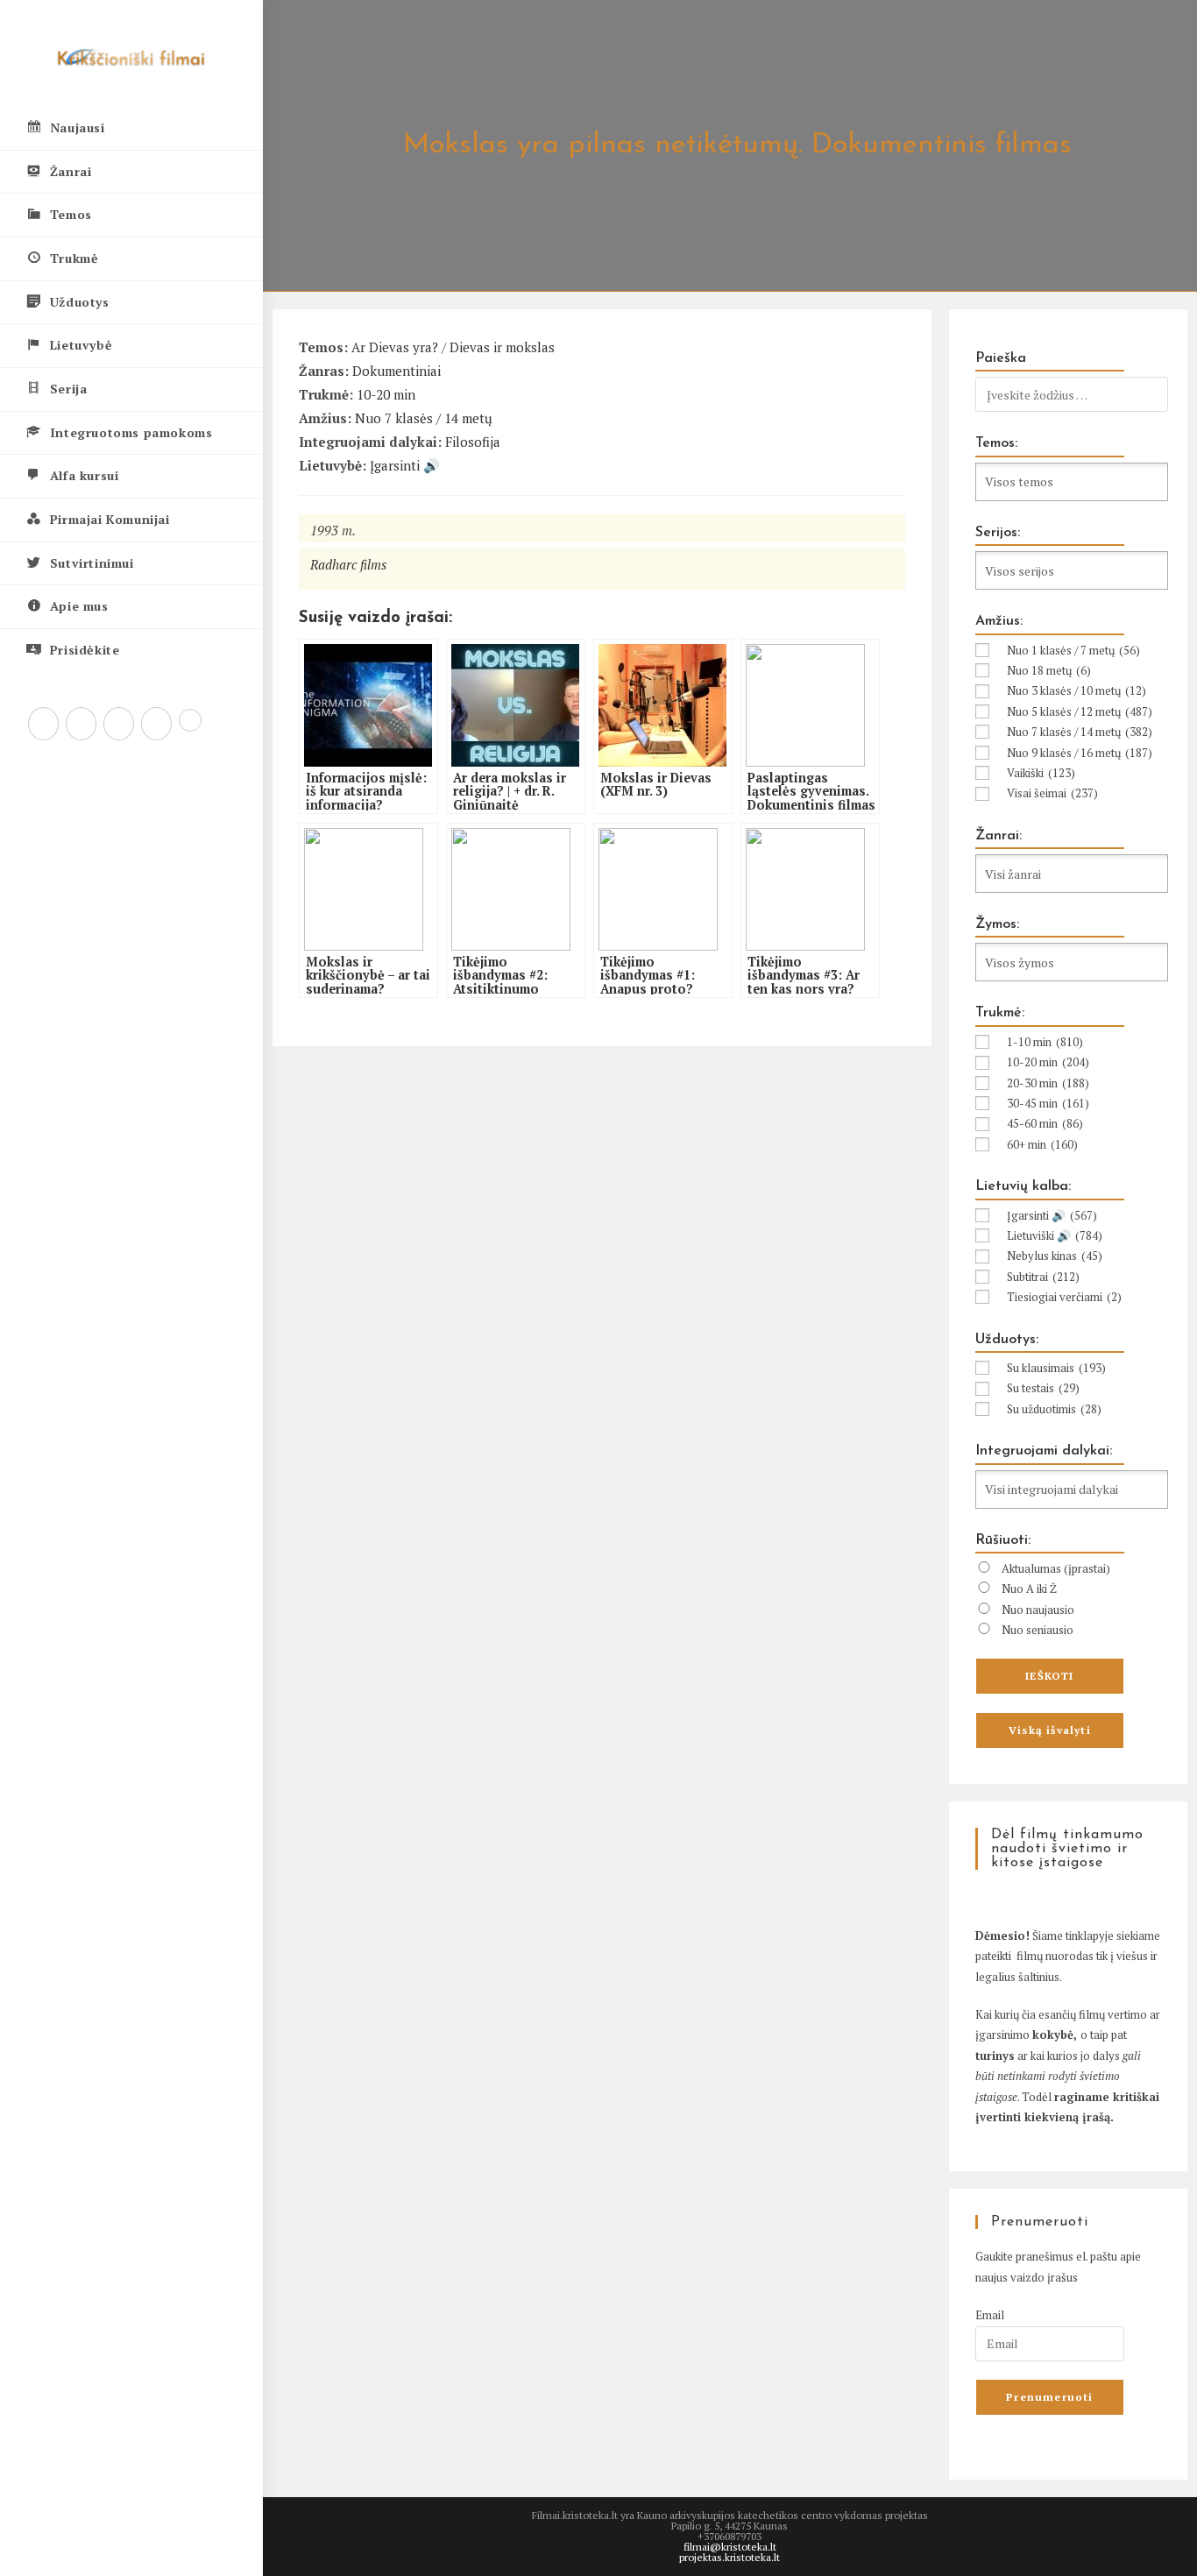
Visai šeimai (1052, 793)
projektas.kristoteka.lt (730, 2557)
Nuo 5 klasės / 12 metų (1080, 711)
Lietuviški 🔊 (1055, 1235)
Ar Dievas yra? (395, 347)
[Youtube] (156, 724)
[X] (43, 724)
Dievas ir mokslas (502, 347)
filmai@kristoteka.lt (730, 2547)
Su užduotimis (1054, 1409)
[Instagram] (119, 724)
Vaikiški (1041, 773)
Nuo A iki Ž (1029, 1589)
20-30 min (1048, 1083)
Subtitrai (1043, 1277)
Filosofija (473, 442)
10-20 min (386, 394)
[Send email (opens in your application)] (190, 720)
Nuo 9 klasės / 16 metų (1080, 753)
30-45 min (1048, 1103)
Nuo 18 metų (1049, 670)
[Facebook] (81, 724)
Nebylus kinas (1055, 1256)
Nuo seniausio (1038, 1630)
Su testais (1043, 1388)
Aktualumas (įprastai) (1056, 1568)
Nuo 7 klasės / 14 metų (424, 418)
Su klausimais (1056, 1368)
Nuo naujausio (1038, 1610)
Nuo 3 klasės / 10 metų (1077, 690)
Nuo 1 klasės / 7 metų (1073, 650)
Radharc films (348, 564)
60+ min (1042, 1144)
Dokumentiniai (397, 371)
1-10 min (1045, 1042)
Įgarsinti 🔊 (405, 465)
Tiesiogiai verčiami (1064, 1297)
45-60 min (1045, 1123)
